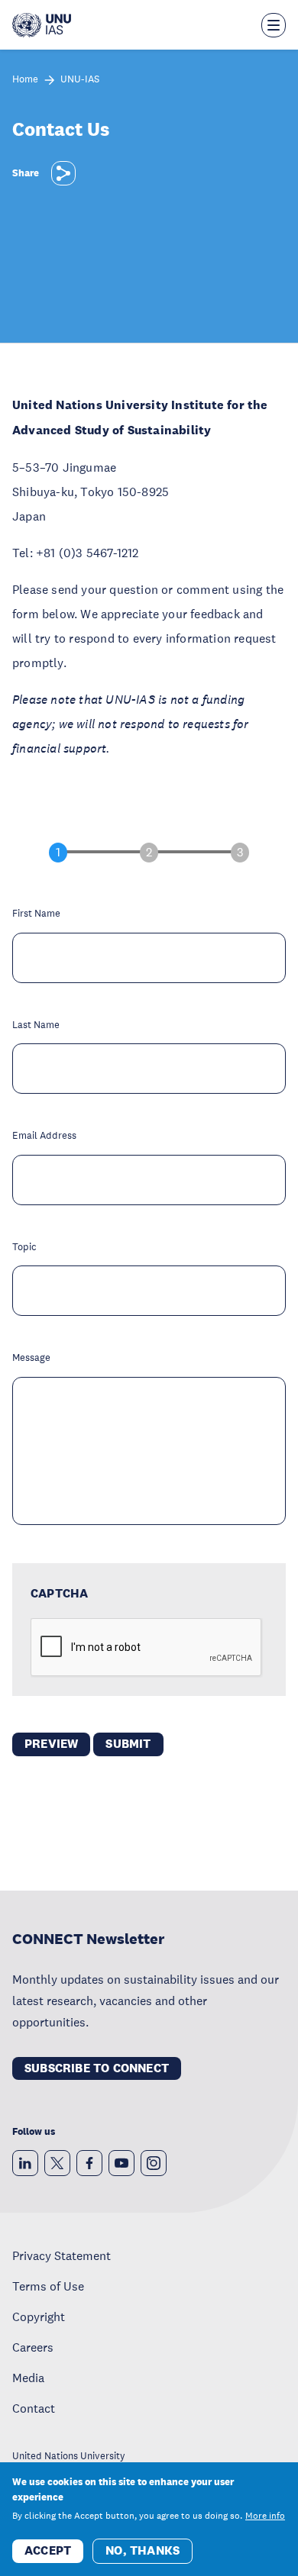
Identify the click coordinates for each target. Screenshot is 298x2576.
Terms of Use (48, 2286)
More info (265, 2516)
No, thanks (143, 2550)
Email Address (44, 1136)
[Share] (63, 173)
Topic (24, 1248)
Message (31, 1358)
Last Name (36, 1025)
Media (28, 2378)
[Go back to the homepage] (42, 25)
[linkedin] (25, 2163)
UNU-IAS (80, 80)
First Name (36, 914)
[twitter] (57, 2163)
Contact (34, 2408)
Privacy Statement (62, 2255)
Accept (48, 2550)
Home (25, 80)
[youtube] (121, 2163)
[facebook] (89, 2163)
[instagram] (154, 2163)
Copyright (39, 2316)
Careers (33, 2347)
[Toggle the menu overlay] (274, 25)
